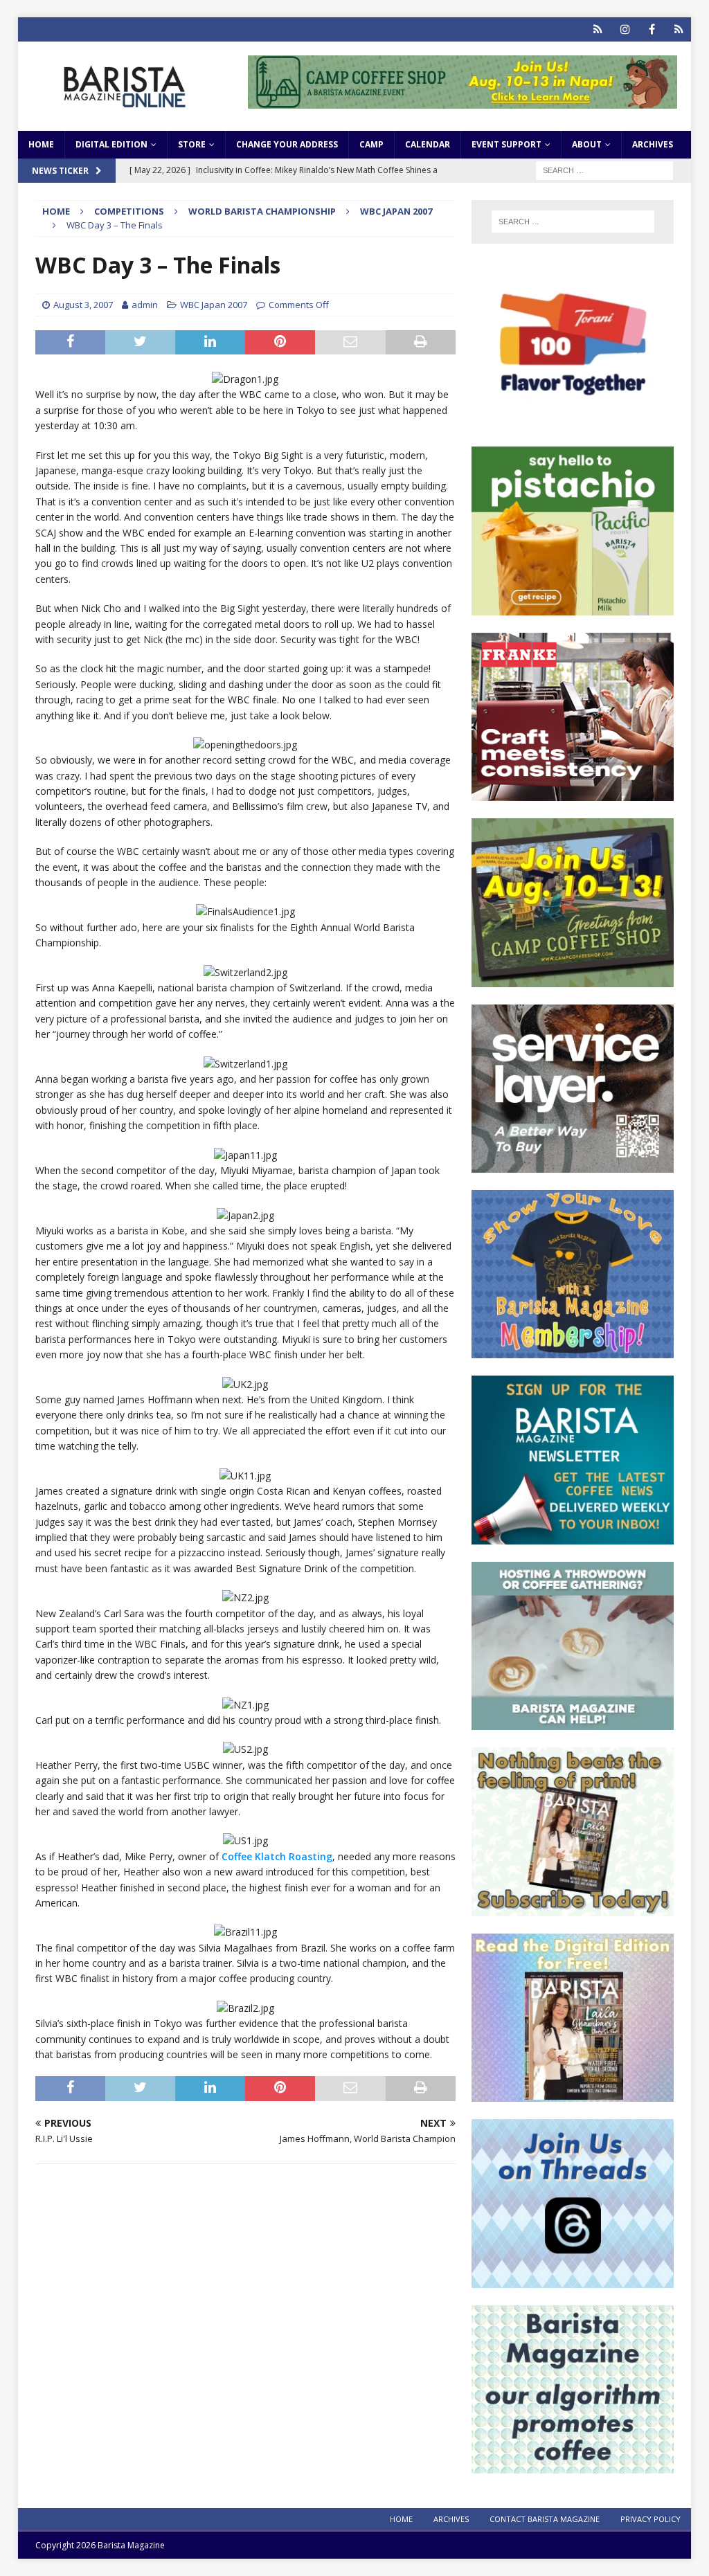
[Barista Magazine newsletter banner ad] (573, 1536)
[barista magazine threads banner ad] (573, 2279)
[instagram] (625, 29)
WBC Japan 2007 (214, 305)
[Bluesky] (598, 29)
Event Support (506, 144)
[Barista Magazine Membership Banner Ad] (573, 1350)
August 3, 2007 (83, 305)
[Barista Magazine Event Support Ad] (573, 1722)
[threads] (679, 29)
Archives (653, 144)
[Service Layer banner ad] (573, 1165)
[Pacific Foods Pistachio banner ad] (573, 607)
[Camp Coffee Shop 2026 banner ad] (463, 100)
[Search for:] (604, 169)
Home (41, 144)
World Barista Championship (262, 211)
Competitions (129, 211)
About (587, 144)
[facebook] (652, 29)
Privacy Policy (650, 2519)
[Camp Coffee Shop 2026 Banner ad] (573, 979)
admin (145, 305)
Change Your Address (287, 144)
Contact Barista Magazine (545, 2519)
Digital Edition (111, 144)
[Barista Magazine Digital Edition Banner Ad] (573, 2094)
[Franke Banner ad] (573, 793)
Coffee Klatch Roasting (277, 1856)
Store (192, 144)
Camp (371, 144)
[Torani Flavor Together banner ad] (573, 421)
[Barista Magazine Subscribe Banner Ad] (573, 1908)
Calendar (428, 144)
